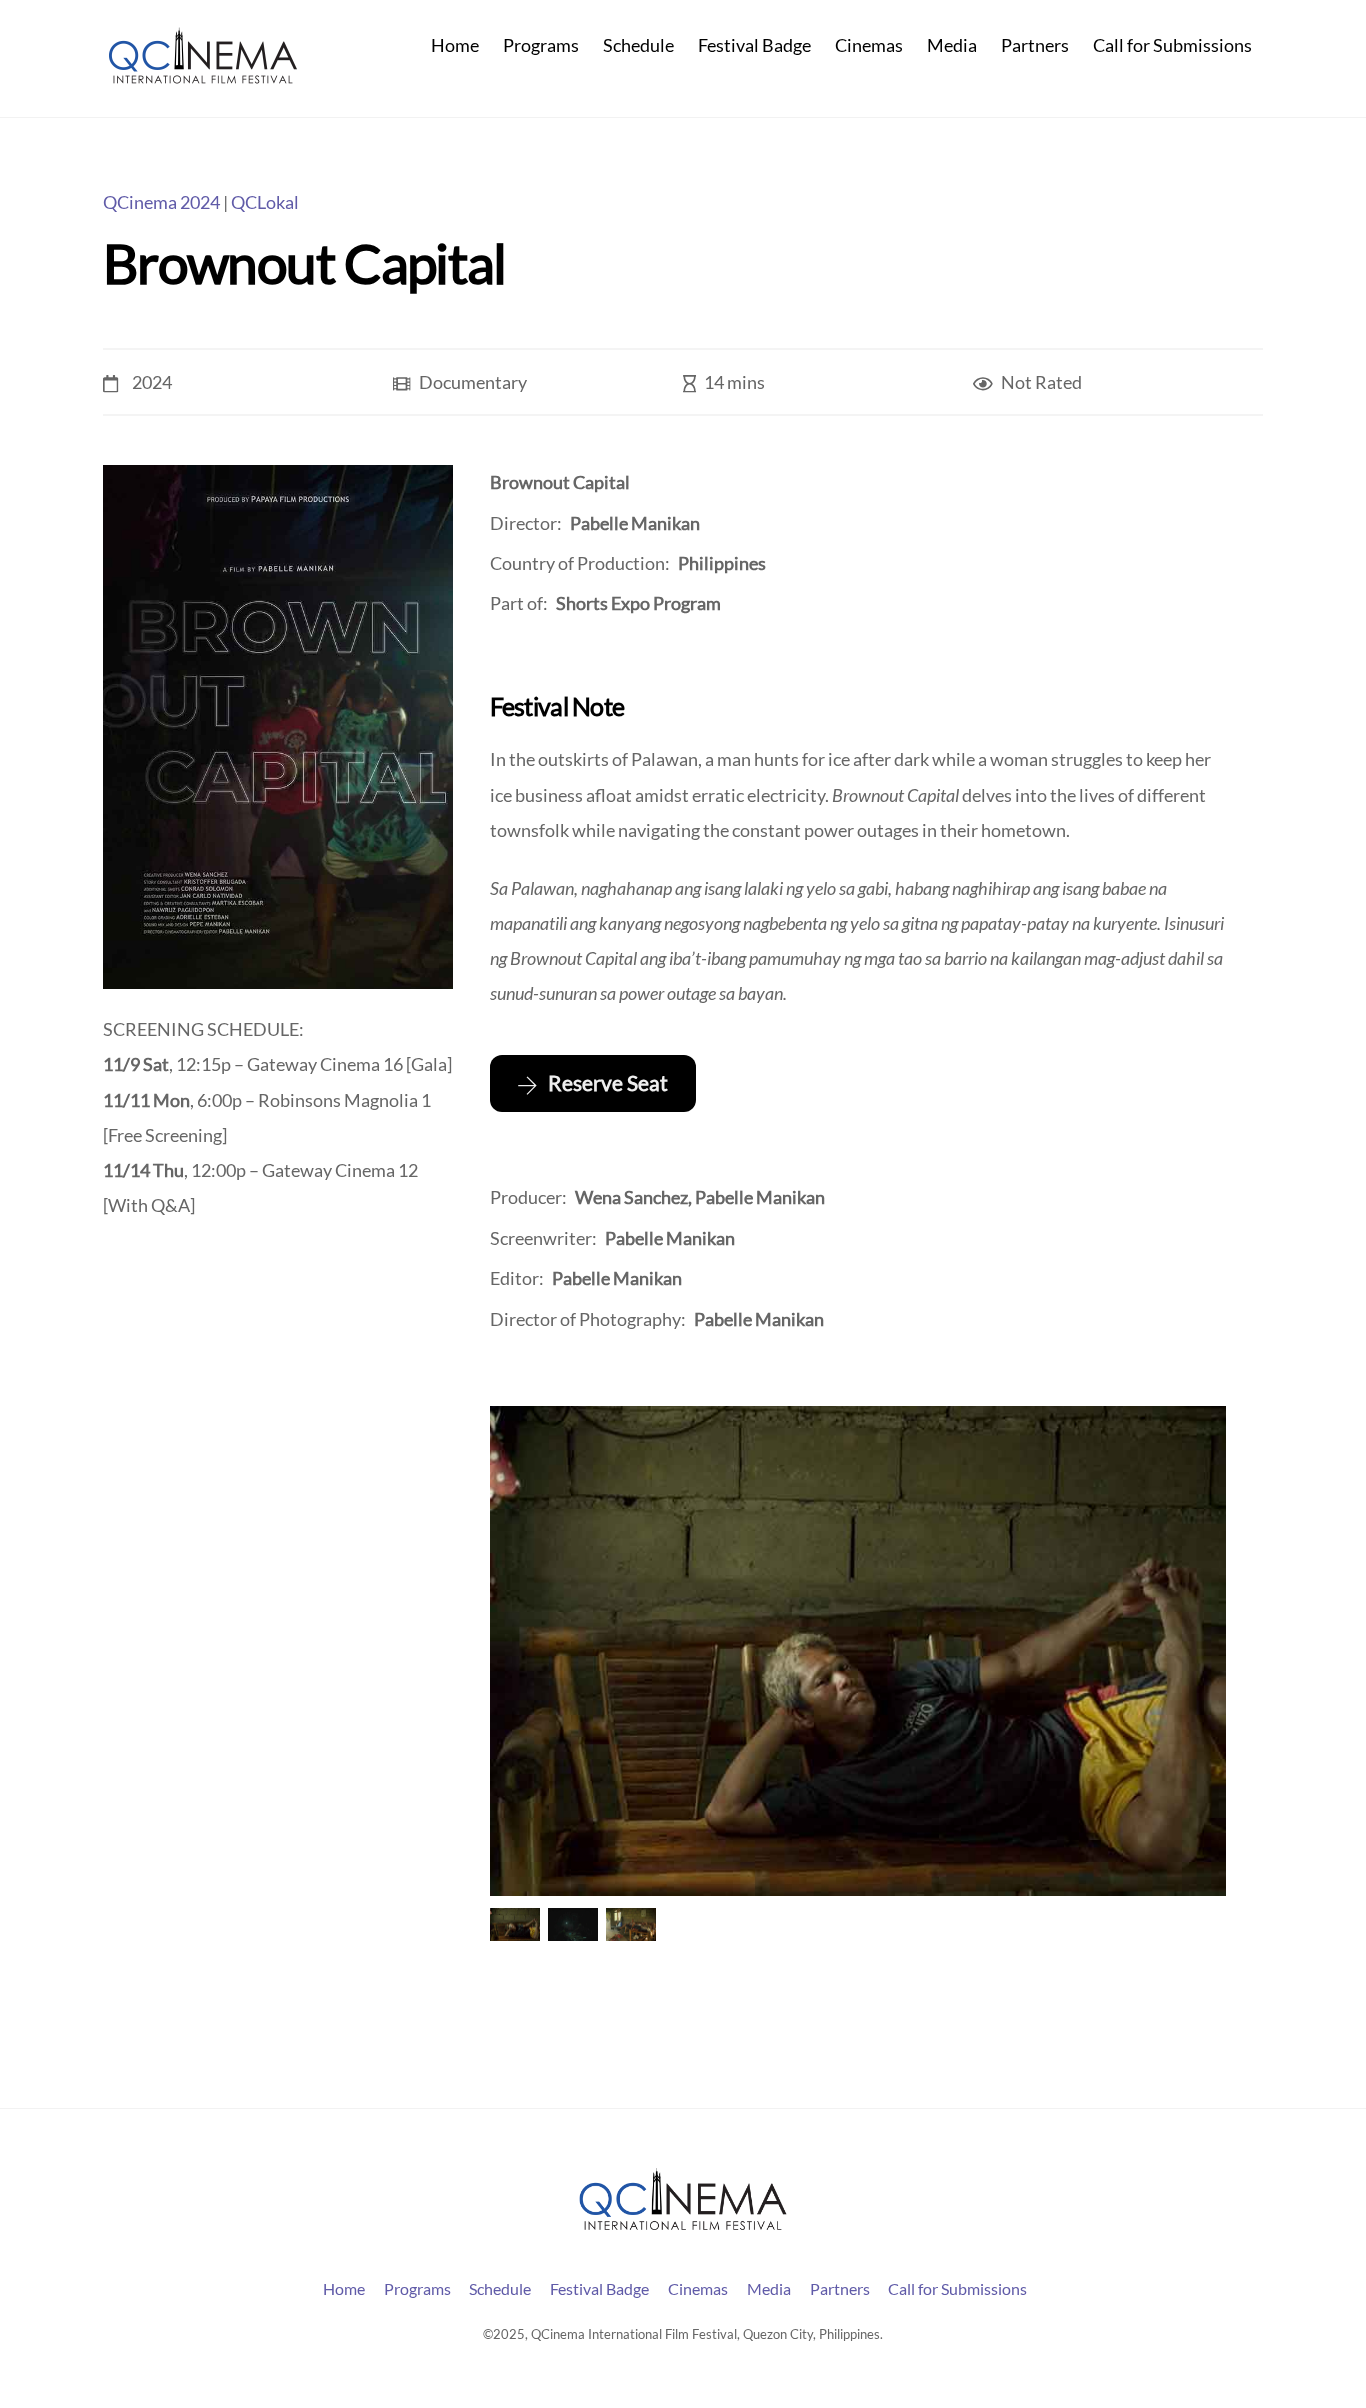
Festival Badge (754, 45)
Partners (1035, 45)
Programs (541, 45)
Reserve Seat (608, 1083)
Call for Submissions (1172, 45)
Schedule (638, 45)
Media (952, 45)
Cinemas (869, 45)
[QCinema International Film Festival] (203, 76)
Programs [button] (417, 2288)
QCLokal (265, 202)
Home (455, 45)
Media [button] (769, 2288)
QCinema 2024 (161, 202)
